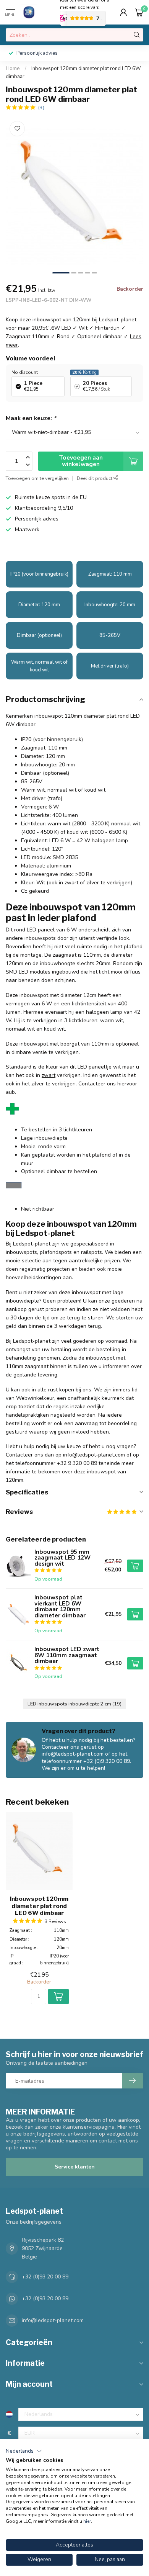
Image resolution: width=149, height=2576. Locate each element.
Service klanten (75, 2167)
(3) (41, 107)
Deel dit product (95, 478)
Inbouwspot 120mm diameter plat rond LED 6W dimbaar (39, 1906)
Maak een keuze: (31, 418)
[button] (24, 2451)
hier (87, 2521)
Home (13, 69)
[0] (139, 12)
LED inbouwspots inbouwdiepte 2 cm (74, 1704)
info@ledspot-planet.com (53, 2320)
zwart (49, 1075)
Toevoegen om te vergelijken (37, 478)
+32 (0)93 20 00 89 (45, 2277)
